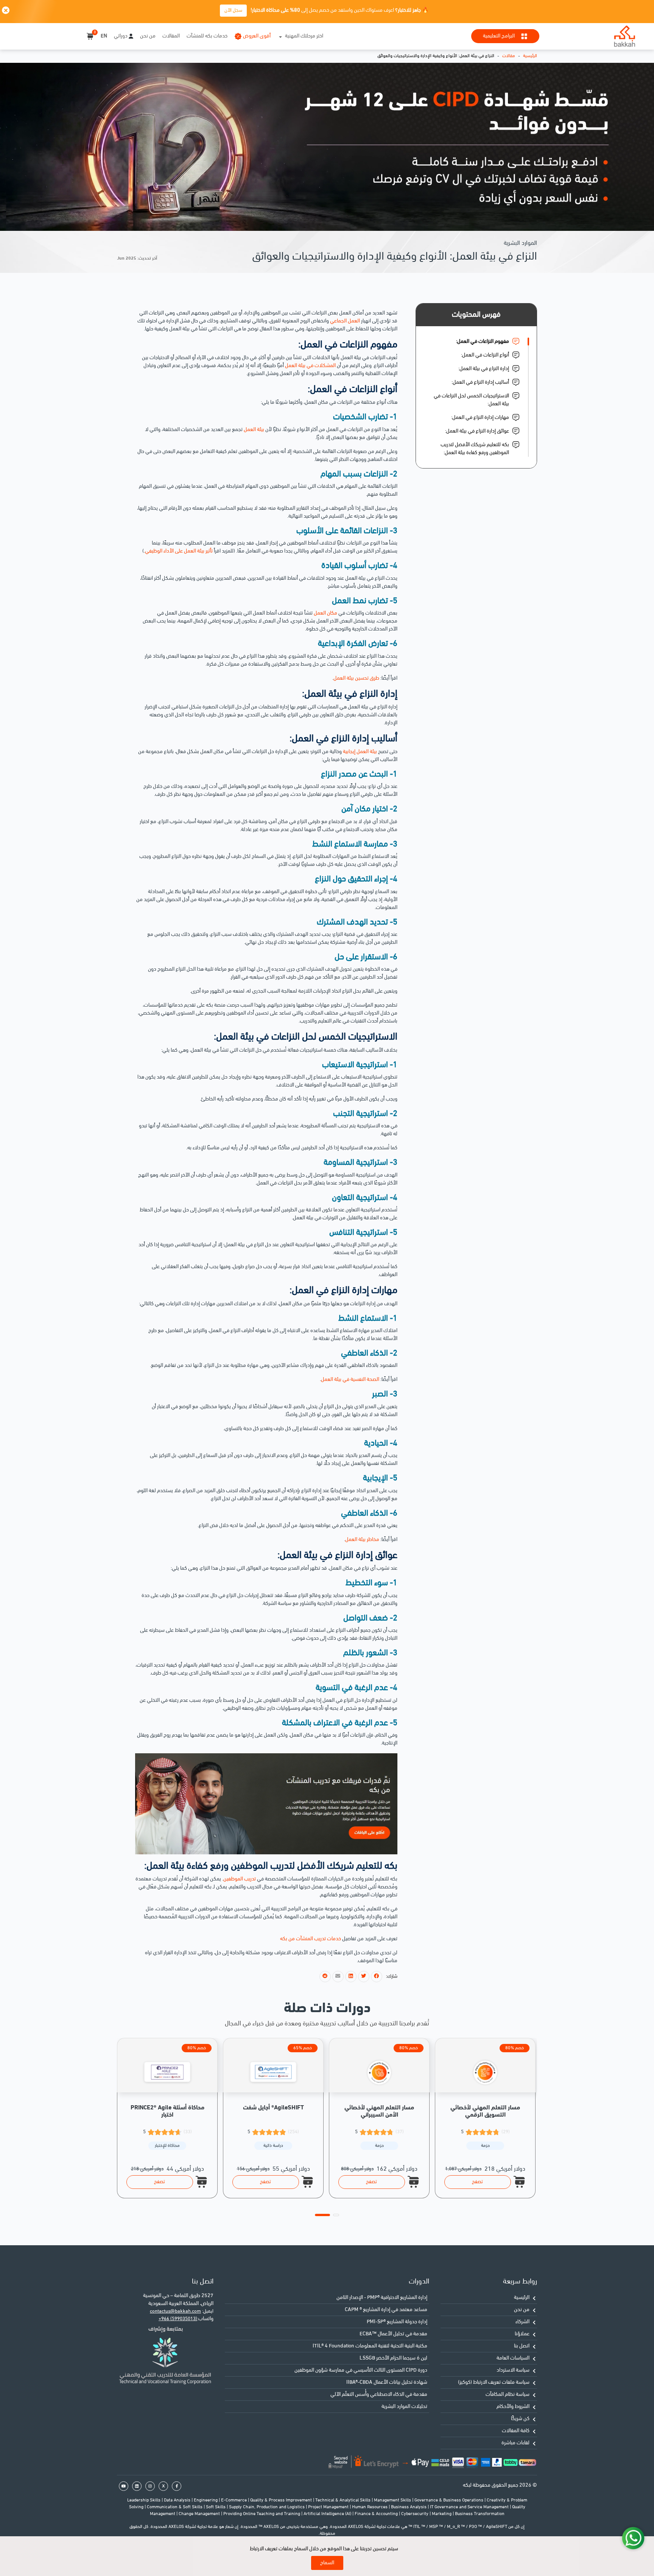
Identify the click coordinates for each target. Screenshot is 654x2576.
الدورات (419, 2282)
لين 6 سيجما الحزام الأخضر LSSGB (393, 2358)
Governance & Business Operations (449, 2500)
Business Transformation (480, 2514)
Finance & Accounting (377, 2514)
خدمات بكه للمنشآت (207, 36)
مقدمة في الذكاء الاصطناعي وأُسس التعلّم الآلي (379, 2395)
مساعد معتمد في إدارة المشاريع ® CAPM (386, 2310)
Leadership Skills (144, 2500)
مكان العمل (325, 613)
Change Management (200, 2514)
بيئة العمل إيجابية (360, 752)
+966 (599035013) (178, 2319)
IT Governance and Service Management (470, 2507)
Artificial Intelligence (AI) (328, 2514)
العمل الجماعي (345, 321)
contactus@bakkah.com (175, 2311)
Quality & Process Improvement (282, 2500)
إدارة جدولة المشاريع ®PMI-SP (397, 2322)
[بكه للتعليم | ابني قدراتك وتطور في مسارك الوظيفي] (624, 36)
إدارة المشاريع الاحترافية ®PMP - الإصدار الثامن (382, 2298)
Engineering (206, 2500)
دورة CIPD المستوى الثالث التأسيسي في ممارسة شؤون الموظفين (361, 2370)
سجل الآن (233, 10)
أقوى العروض (257, 36)
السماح (327, 2563)
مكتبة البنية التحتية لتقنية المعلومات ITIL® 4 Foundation (370, 2346)
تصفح (160, 2182)
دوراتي (121, 36)
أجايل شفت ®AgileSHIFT (273, 2108)
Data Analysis (178, 2500)
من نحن (148, 36)
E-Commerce (234, 2500)
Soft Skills (216, 2507)
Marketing (442, 2514)
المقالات (171, 36)
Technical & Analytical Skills (343, 2500)
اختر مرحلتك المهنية (304, 36)
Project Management (329, 2507)
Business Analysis (409, 2507)
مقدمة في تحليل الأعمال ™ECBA (393, 2334)
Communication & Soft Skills (175, 2507)
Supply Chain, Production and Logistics (267, 2507)
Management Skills (393, 2500)
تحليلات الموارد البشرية (404, 2407)
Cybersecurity (415, 2514)
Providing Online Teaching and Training (262, 2514)
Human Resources (370, 2507)
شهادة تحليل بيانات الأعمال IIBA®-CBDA (387, 2382)
